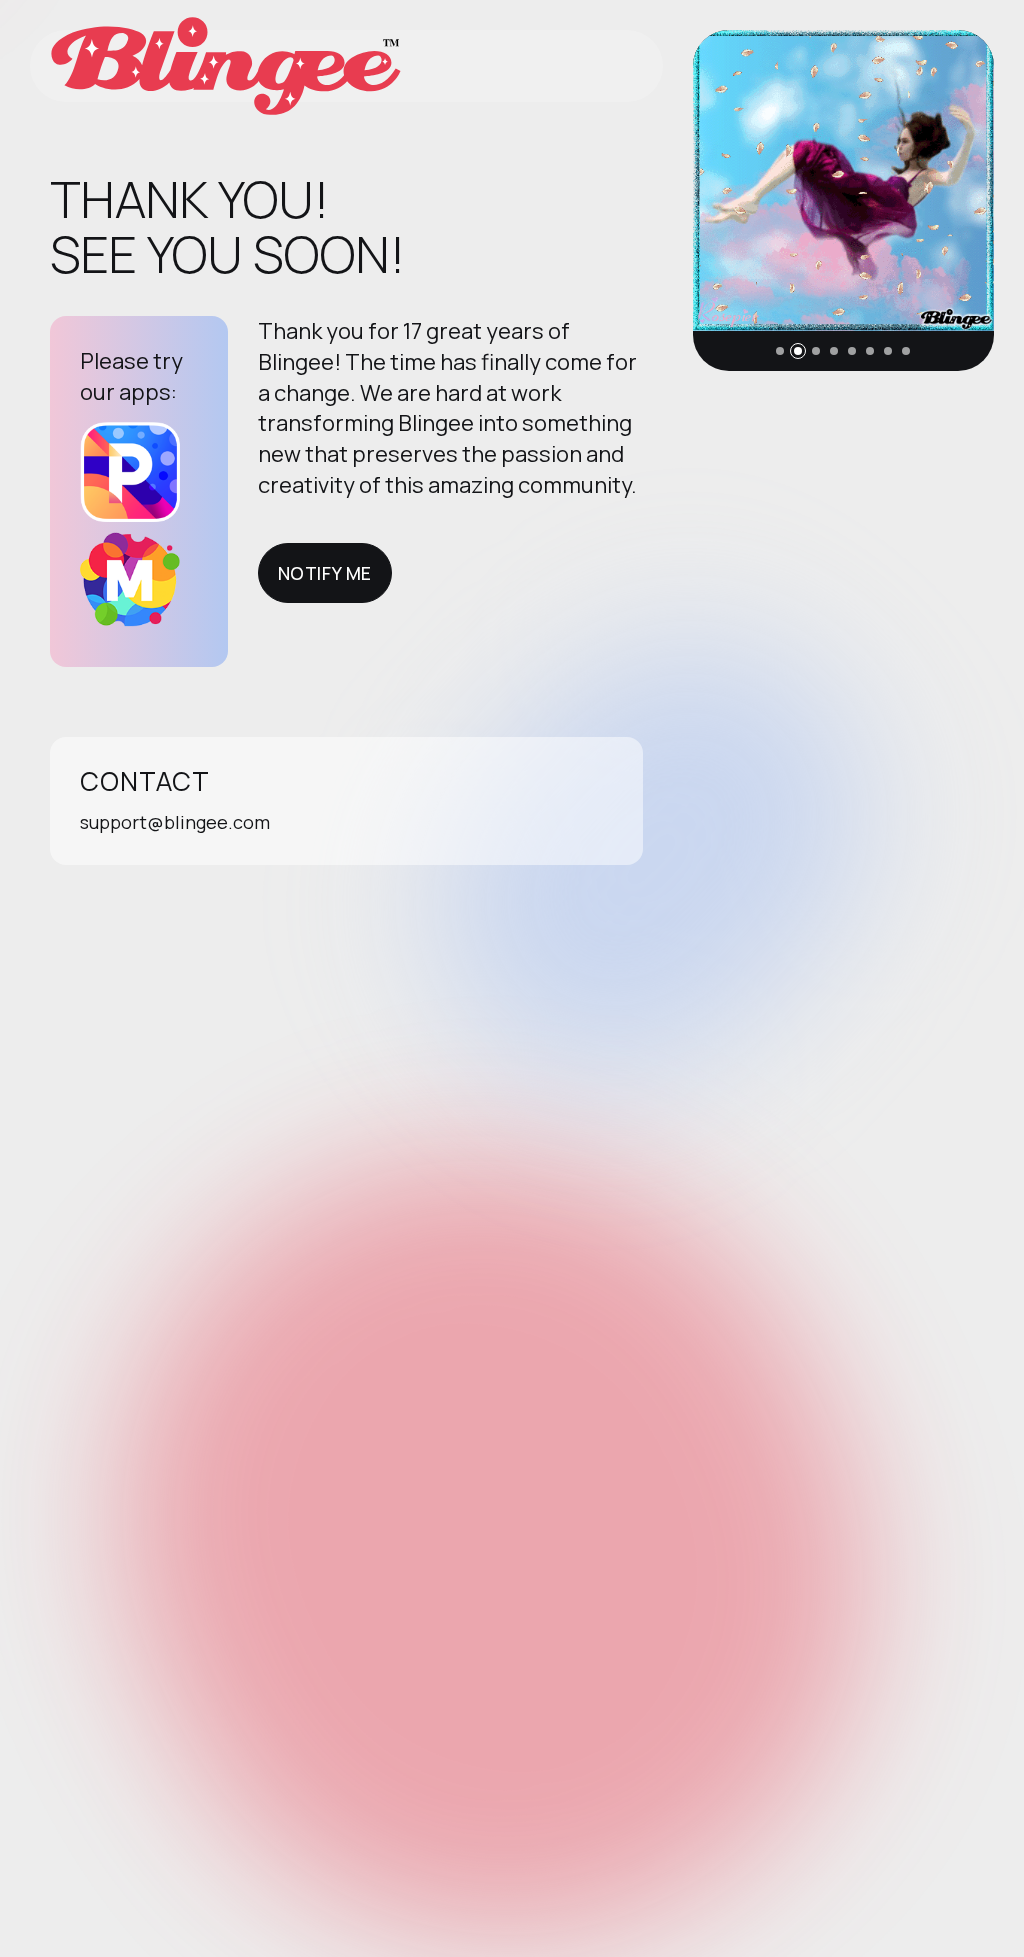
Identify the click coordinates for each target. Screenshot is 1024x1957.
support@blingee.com (175, 822)
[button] (780, 351)
